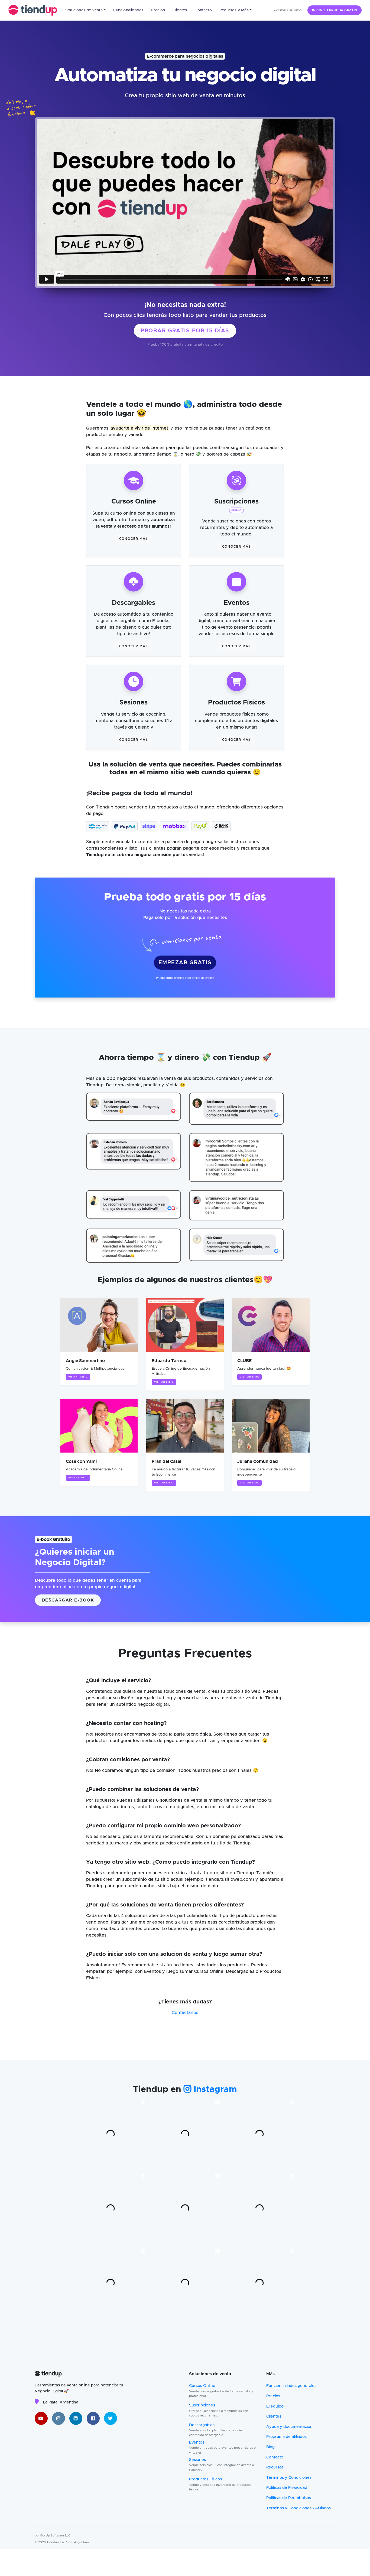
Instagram (214, 2090)
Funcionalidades (128, 10)
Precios (158, 10)
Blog (270, 2447)
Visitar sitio (78, 1377)
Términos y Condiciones (289, 2478)
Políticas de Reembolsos (289, 2498)
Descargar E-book (68, 1600)
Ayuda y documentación (289, 2427)
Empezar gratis (185, 963)
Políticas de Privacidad (287, 2488)
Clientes (180, 10)
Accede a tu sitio (288, 11)
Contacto (203, 10)
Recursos (275, 2467)
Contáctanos (185, 2013)
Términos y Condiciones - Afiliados (298, 2508)
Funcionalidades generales (291, 2386)
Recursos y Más (234, 10)
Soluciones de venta (84, 10)
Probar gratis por (185, 331)
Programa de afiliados (286, 2437)
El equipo (275, 2406)
